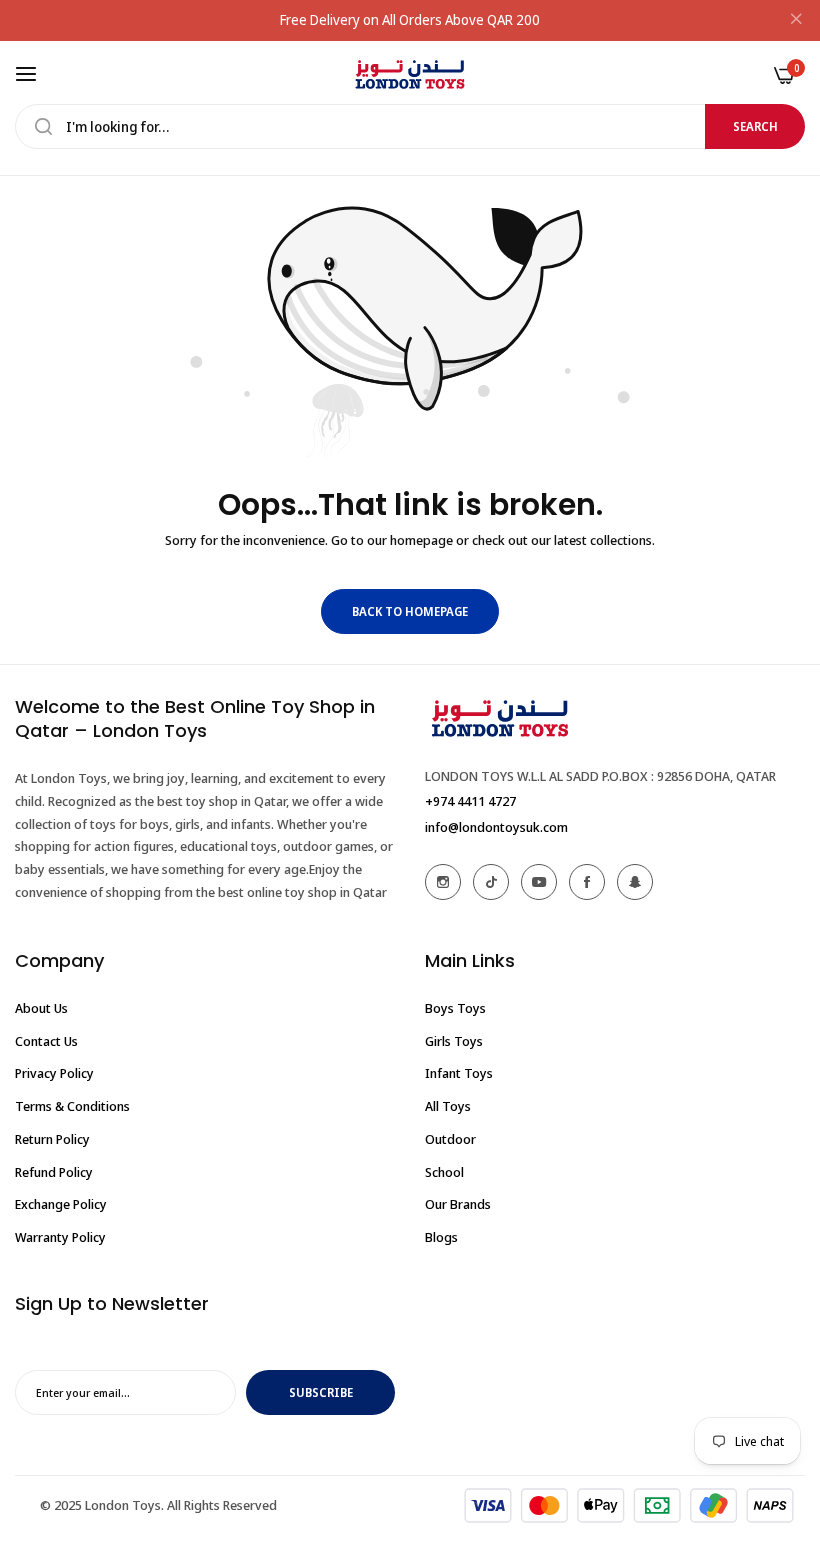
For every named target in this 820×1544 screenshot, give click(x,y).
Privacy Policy (54, 1073)
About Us (41, 1008)
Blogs (441, 1237)
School (444, 1172)
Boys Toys (455, 1008)
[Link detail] (443, 882)
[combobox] (410, 126)
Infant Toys (459, 1073)
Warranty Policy (60, 1237)
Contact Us (46, 1041)
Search (755, 126)
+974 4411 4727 (470, 801)
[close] (796, 21)
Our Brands (458, 1204)
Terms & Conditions (72, 1106)
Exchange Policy (61, 1204)
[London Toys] (410, 74)
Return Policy (52, 1139)
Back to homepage (410, 611)
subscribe (321, 1392)
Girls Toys (454, 1041)
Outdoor (450, 1139)
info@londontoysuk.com (496, 827)
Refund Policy (54, 1172)
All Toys (448, 1106)
